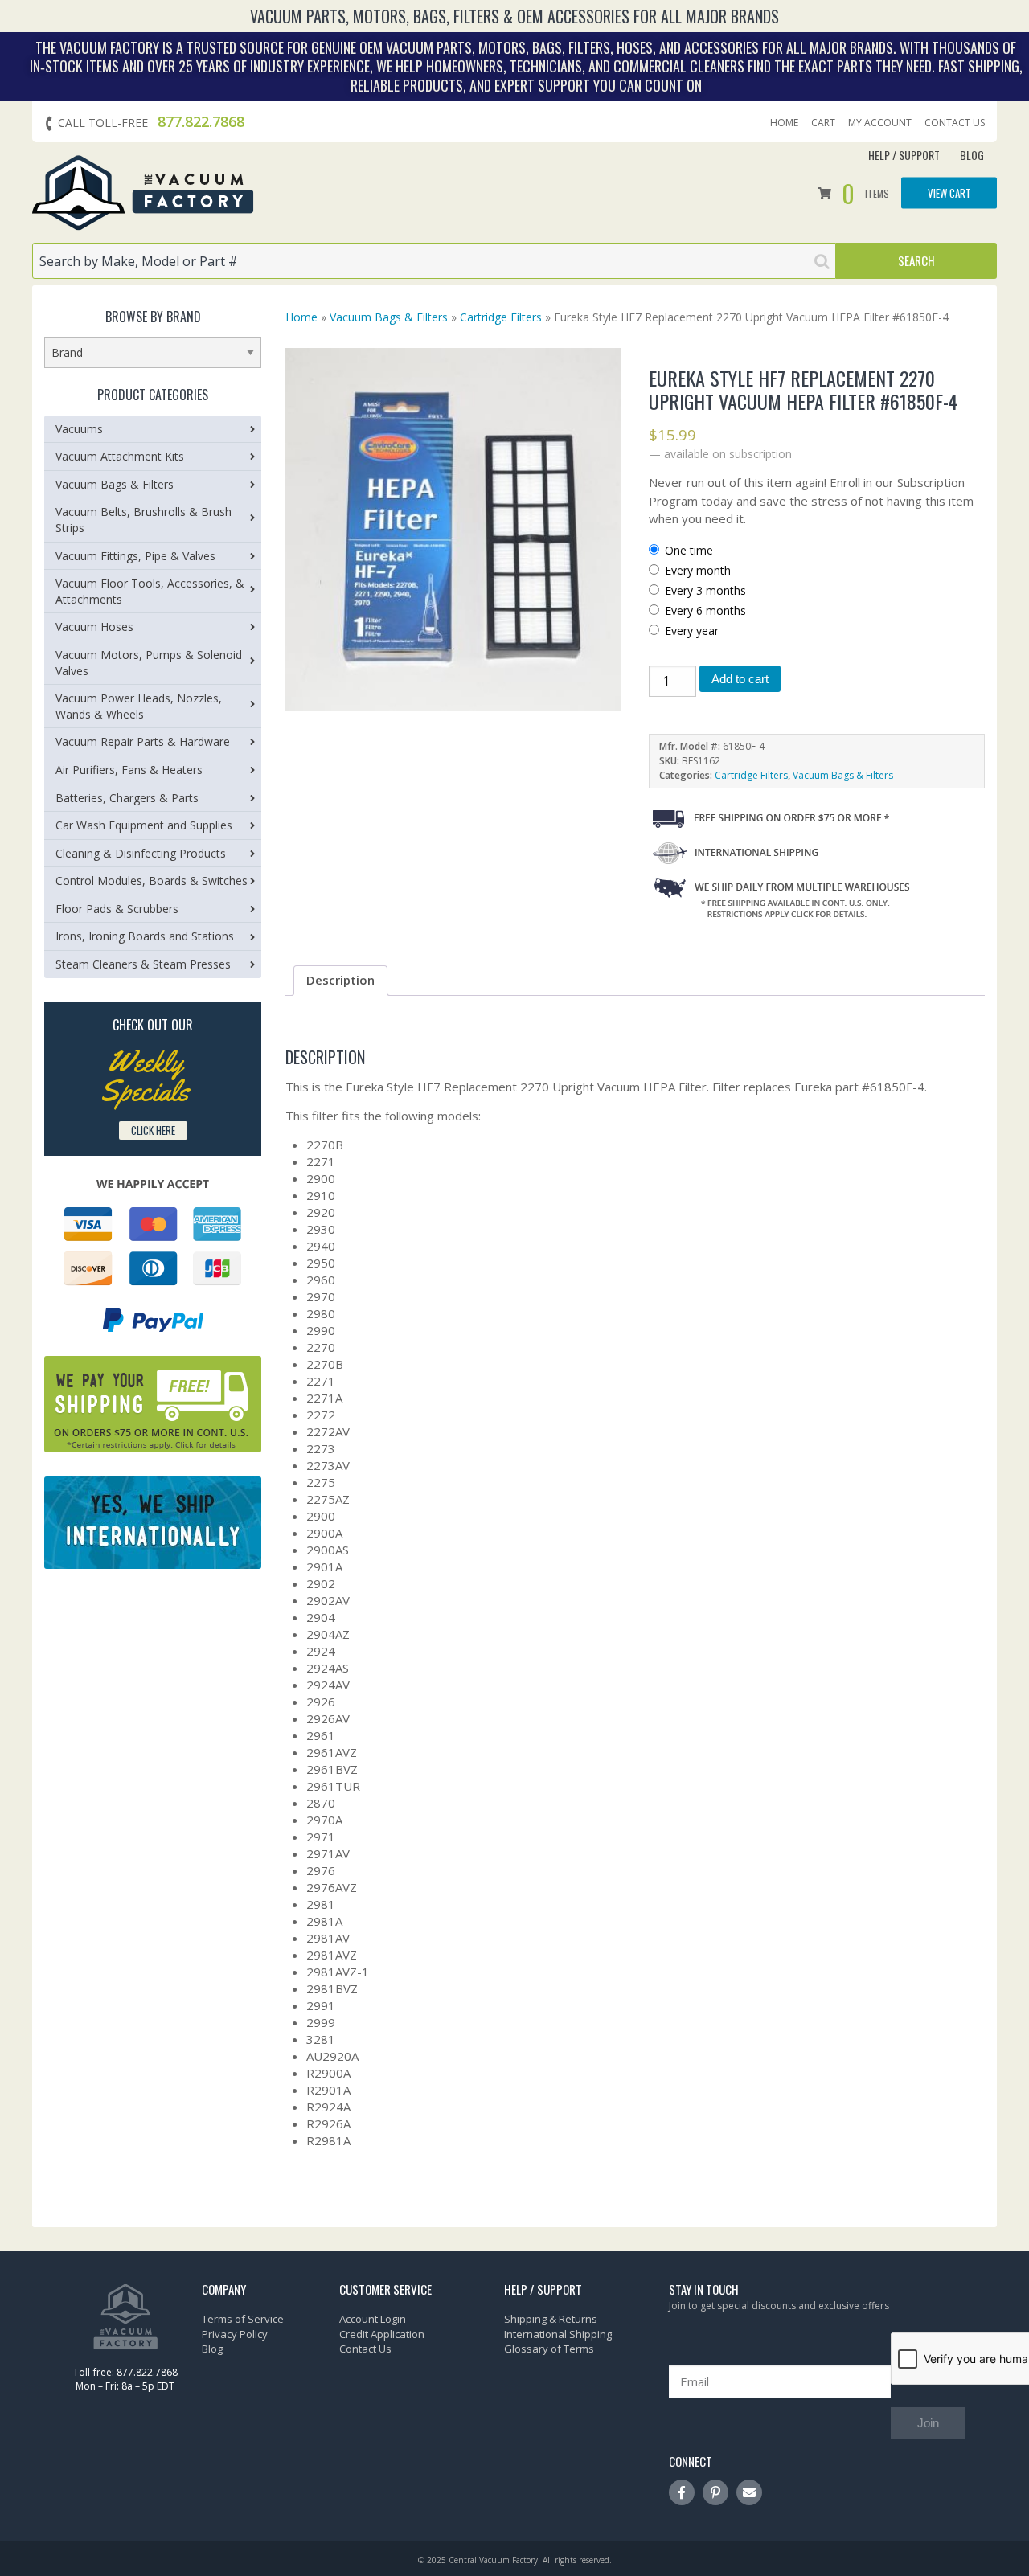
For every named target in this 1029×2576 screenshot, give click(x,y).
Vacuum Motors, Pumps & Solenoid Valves (149, 663)
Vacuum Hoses (94, 627)
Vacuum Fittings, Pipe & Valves (135, 556)
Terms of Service (243, 2319)
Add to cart (740, 679)
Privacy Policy (235, 2334)
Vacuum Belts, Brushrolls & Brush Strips (143, 520)
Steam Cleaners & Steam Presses (143, 964)
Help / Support (904, 155)
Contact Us (955, 123)
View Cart (949, 192)
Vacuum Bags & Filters (389, 317)
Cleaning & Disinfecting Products (141, 853)
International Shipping (558, 2334)
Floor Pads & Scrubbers (117, 909)
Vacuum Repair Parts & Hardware (143, 741)
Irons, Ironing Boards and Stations (145, 936)
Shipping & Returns (551, 2319)
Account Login (373, 2319)
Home (784, 123)
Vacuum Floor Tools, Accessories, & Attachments (150, 591)
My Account (880, 123)
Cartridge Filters (501, 317)
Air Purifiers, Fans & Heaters (129, 770)
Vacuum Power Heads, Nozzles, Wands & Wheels (139, 706)
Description (340, 980)
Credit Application (382, 2334)
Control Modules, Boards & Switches (152, 881)
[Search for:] (434, 261)
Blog (972, 155)
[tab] (340, 981)
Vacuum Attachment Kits (120, 456)
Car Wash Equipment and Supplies (144, 825)
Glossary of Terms (549, 2349)
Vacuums (79, 429)
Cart (823, 123)
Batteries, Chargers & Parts (127, 798)
